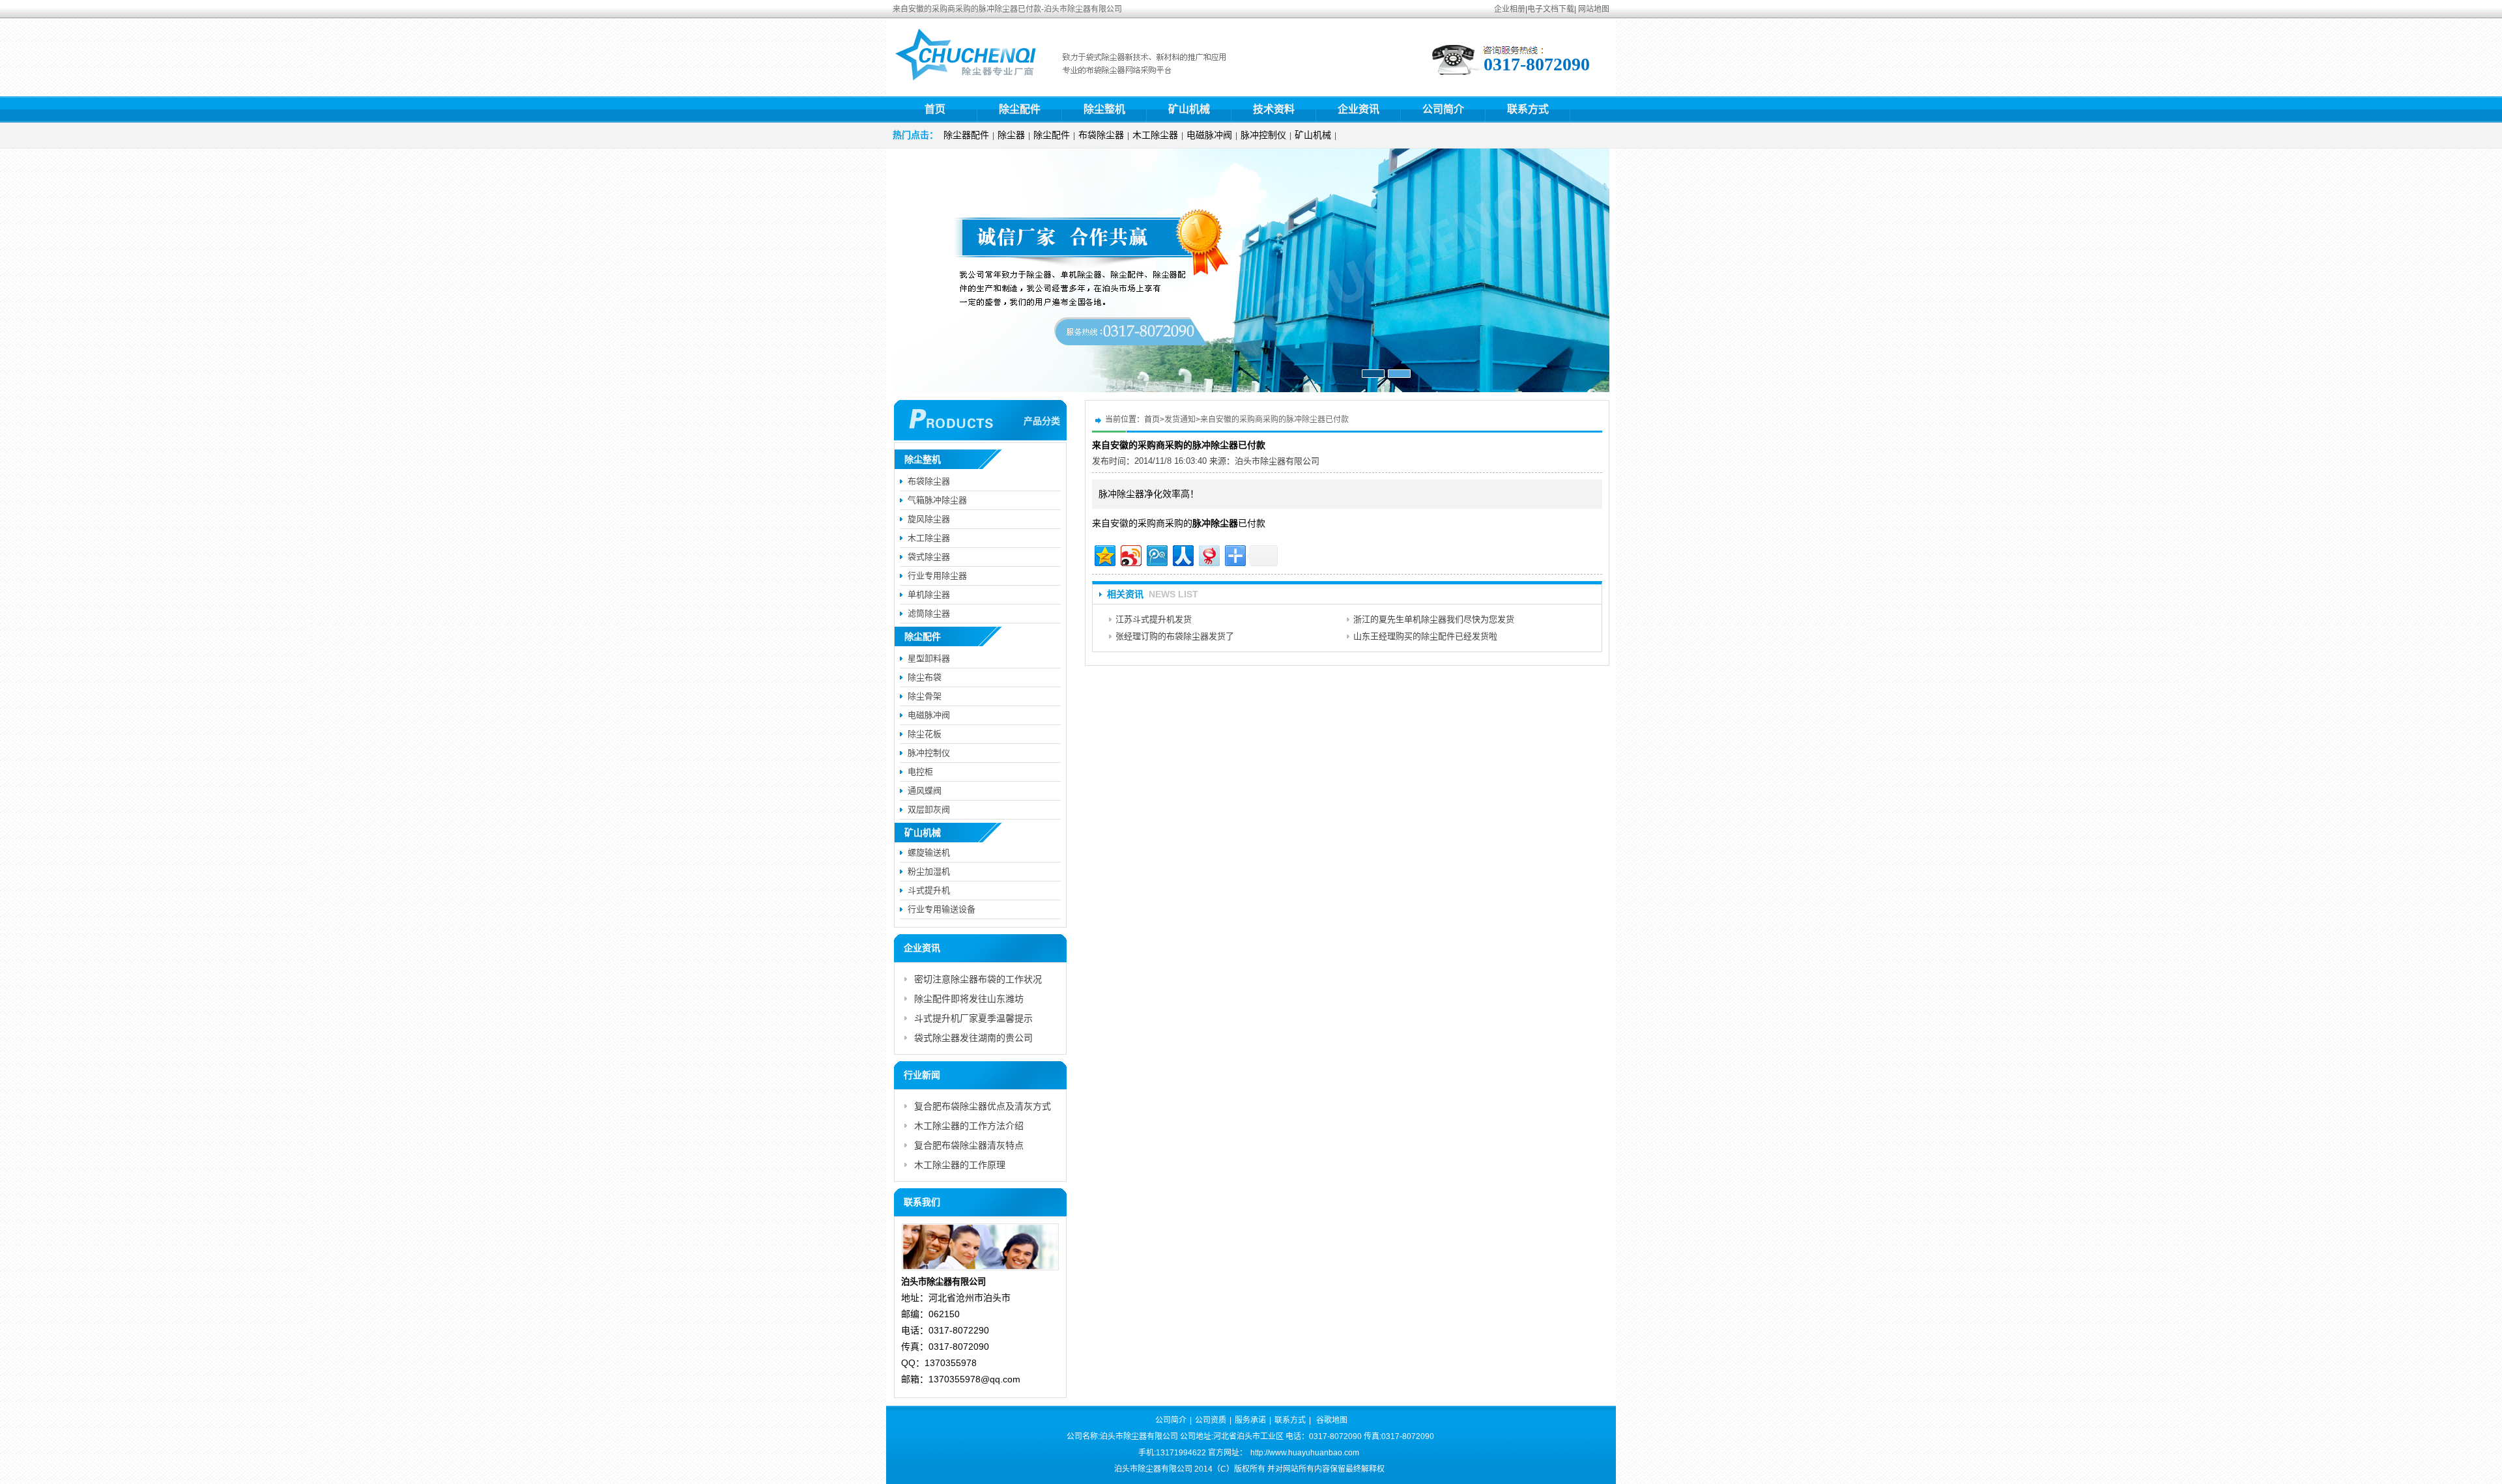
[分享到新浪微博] (1130, 554)
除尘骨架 (925, 696)
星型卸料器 (929, 658)
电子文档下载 (1551, 9)
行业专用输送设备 (942, 909)
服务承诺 (1250, 1420)
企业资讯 (1359, 109)
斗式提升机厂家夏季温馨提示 (973, 1018)
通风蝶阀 (925, 791)
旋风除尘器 (929, 519)
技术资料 (1274, 109)
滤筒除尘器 (929, 613)
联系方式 (1528, 109)
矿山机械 (1189, 109)
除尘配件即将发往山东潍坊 (969, 999)
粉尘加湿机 (929, 871)
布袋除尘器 (1101, 135)
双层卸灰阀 (929, 809)
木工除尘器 (1155, 135)
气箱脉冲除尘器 (937, 500)
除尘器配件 (966, 135)
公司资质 (1211, 1420)
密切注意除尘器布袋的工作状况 (978, 979)
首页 (935, 109)
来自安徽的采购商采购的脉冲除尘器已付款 (1274, 420)
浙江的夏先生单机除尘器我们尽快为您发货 (1434, 619)
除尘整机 (1104, 109)
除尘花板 (925, 734)
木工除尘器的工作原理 (960, 1165)
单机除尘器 (929, 594)
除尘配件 (1020, 109)
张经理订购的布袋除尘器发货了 (1175, 636)
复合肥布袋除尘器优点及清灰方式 (983, 1106)
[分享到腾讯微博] (1156, 554)
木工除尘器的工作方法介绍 (969, 1126)
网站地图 (1594, 9)
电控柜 (920, 772)
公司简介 (1443, 109)
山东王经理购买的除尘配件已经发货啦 (1425, 636)
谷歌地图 (1332, 1420)
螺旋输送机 (929, 852)
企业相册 (1510, 9)
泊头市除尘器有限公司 (1277, 461)
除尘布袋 (925, 677)
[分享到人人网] (1182, 554)
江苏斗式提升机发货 (1154, 619)
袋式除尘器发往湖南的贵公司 (973, 1038)
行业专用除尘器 (937, 576)
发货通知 (1180, 420)
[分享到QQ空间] (1104, 554)
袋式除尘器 (929, 557)
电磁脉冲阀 (1209, 135)
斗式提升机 (929, 890)
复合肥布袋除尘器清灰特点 (969, 1145)
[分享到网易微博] (1208, 554)
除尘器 (1011, 135)
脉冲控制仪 (1263, 135)
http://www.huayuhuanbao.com (1305, 1453)
